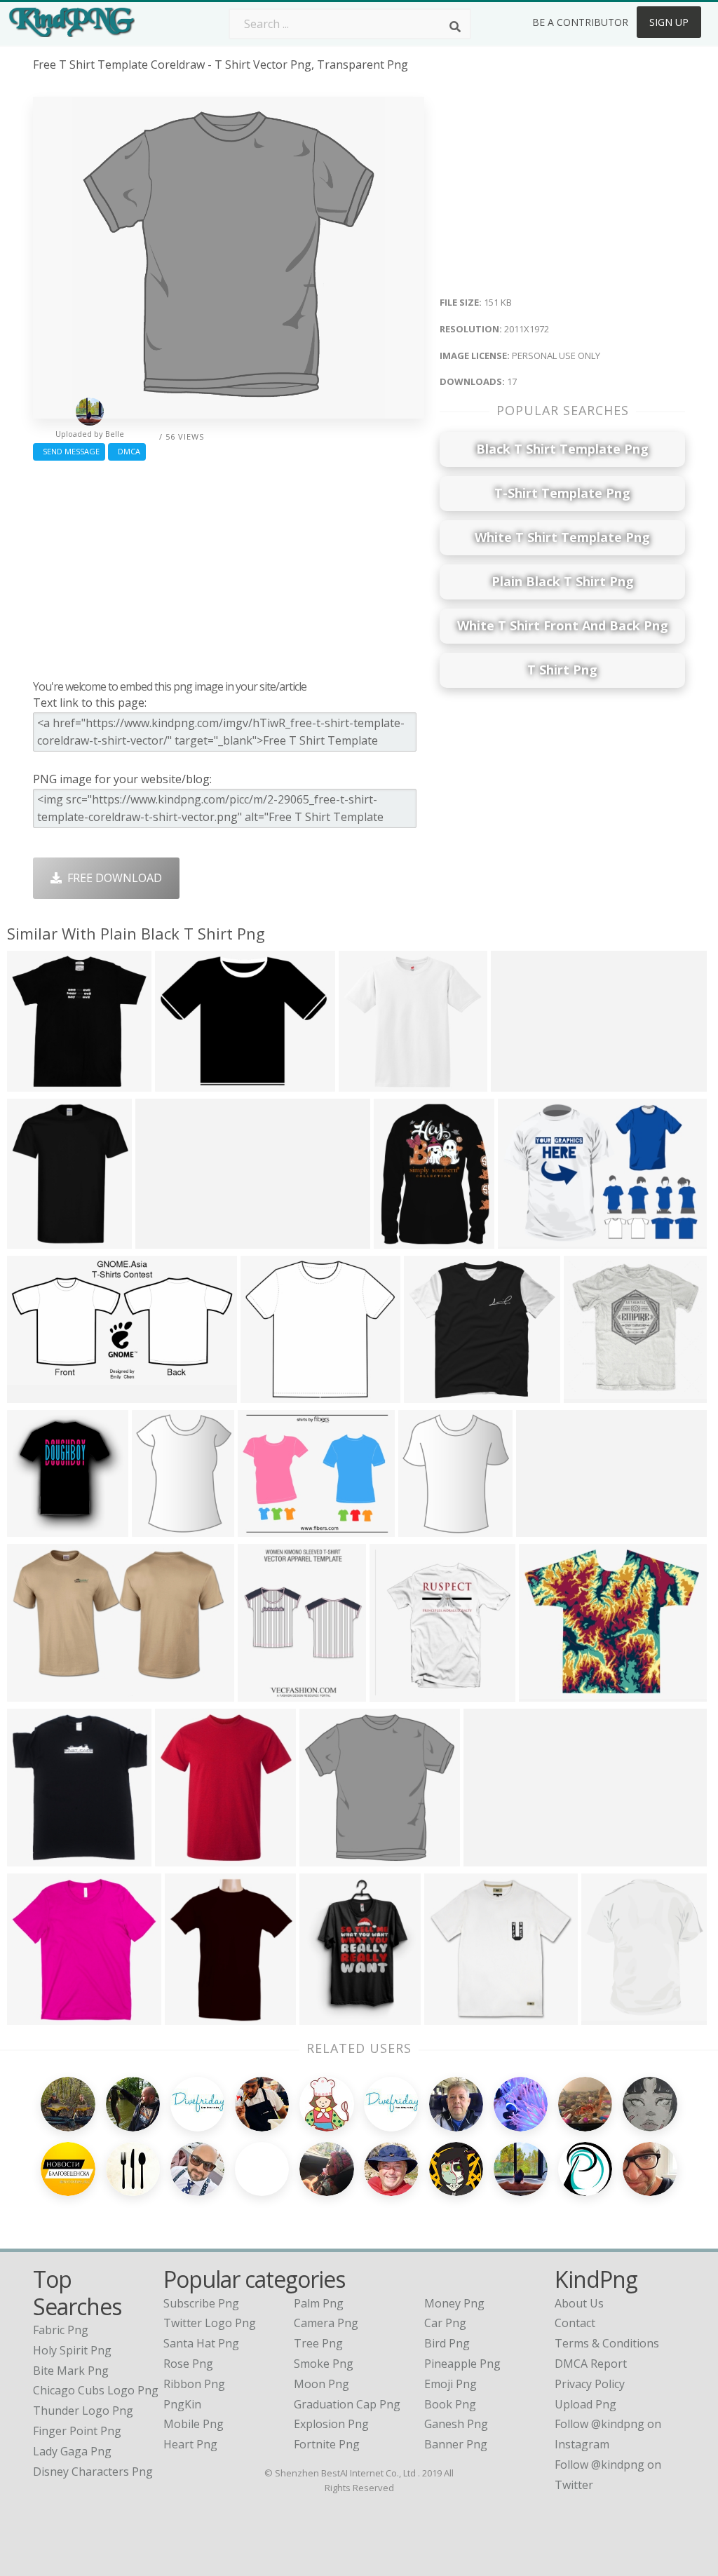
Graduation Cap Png (347, 2404)
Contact (575, 2323)
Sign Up (669, 22)
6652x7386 (430, 1528)
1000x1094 (187, 1858)
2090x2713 (406, 1240)
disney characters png (93, 2472)
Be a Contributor (580, 22)
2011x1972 (331, 1858)
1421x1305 (272, 1394)
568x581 (33, 1083)
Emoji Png (451, 2384)
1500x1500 (39, 1693)
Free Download (112, 878)
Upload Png (585, 2404)
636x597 (430, 1394)
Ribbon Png (194, 2384)
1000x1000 (270, 1693)
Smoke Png (324, 2364)
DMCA (127, 451)
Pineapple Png (462, 2364)
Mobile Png (194, 2424)
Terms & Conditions (607, 2343)
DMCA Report (591, 2364)
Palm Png (319, 2303)
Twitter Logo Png (210, 2323)
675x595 (191, 2016)
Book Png (450, 2404)
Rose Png (188, 2364)
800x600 (264, 1528)
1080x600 (36, 1394)
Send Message (69, 451)
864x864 (33, 1528)
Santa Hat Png (201, 2343)
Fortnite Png (327, 2444)
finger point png (77, 2431)
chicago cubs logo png (96, 2390)
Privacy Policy (590, 2384)
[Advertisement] (229, 567)
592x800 (326, 2016)
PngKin (182, 2404)
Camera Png (326, 2323)
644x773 (33, 1240)
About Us (579, 2303)
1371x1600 (613, 2016)
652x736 (33, 1858)
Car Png (445, 2323)
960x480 (542, 1528)
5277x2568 (523, 1083)
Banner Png (456, 2444)
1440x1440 (551, 1693)
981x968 (590, 1394)
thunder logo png (83, 2411)
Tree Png (318, 2343)
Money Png (454, 2303)
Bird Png (447, 2343)
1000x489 (164, 1240)
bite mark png (71, 2371)
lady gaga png (72, 2451)
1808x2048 (39, 2016)
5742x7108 (164, 1528)
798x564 (524, 1240)
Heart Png (190, 2444)
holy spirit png (72, 2350)
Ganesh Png (456, 2424)
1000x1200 (456, 2016)
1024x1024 (401, 1693)
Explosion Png (331, 2424)
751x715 (365, 1083)
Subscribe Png (201, 2303)
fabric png (61, 2330)
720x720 (181, 1083)
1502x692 (493, 1858)
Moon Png (321, 2384)
